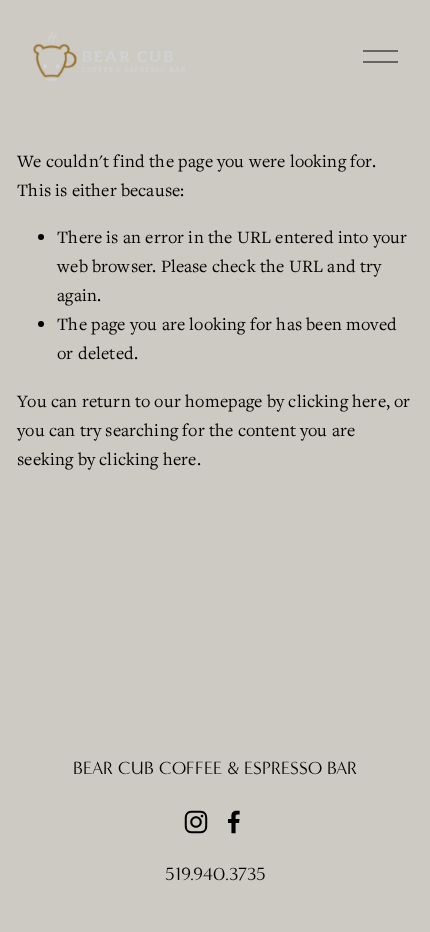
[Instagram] (196, 822)
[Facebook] (234, 822)
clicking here (336, 400)
